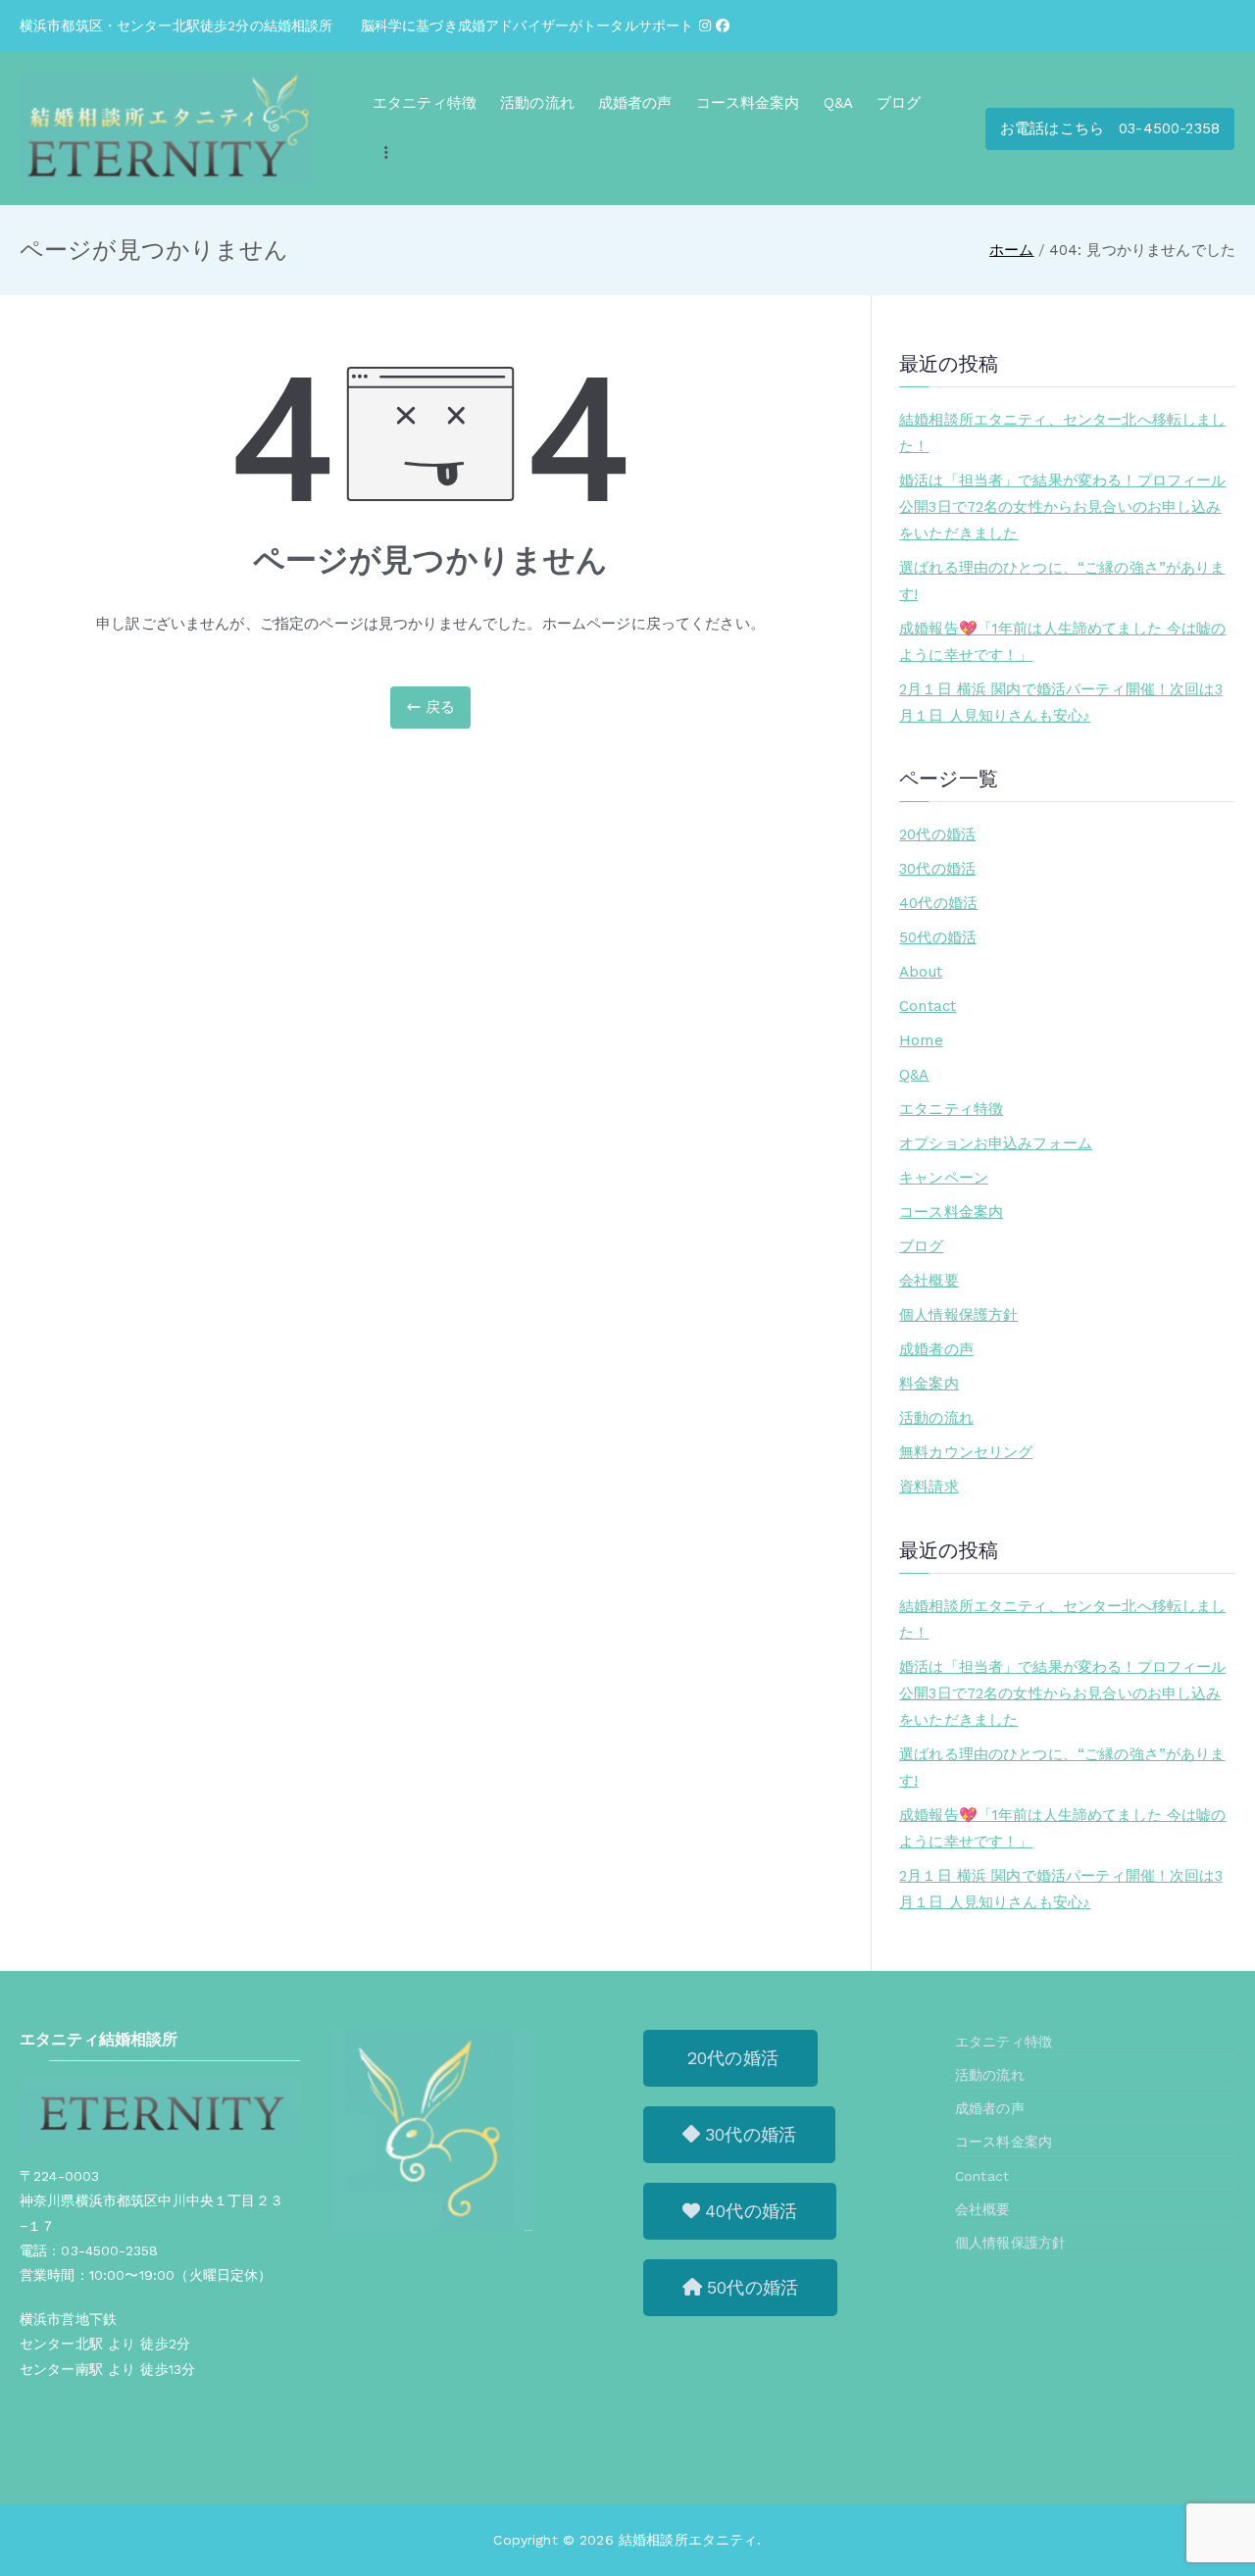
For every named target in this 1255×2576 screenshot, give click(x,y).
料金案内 (929, 1384)
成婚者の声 (635, 103)
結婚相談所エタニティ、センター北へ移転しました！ (1062, 433)
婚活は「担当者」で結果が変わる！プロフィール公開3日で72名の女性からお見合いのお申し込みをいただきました (1062, 507)
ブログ (899, 103)
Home (921, 1040)
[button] (730, 2058)
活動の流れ (537, 103)
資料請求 (929, 1487)
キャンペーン (944, 1178)
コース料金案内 (748, 103)
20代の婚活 (937, 834)
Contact (928, 1006)
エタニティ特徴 (425, 103)
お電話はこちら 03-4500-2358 (1110, 128)
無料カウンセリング (966, 1452)
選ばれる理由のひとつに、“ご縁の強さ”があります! (1062, 581)
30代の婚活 (937, 869)
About (921, 972)
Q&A (838, 103)
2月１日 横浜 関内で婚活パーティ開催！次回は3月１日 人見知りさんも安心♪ (1061, 703)
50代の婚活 (938, 937)
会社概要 (929, 1281)
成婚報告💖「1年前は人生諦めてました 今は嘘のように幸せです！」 (1062, 642)
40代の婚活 (938, 903)
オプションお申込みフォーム (996, 1143)
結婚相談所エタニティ (688, 2540)
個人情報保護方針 (958, 1315)
